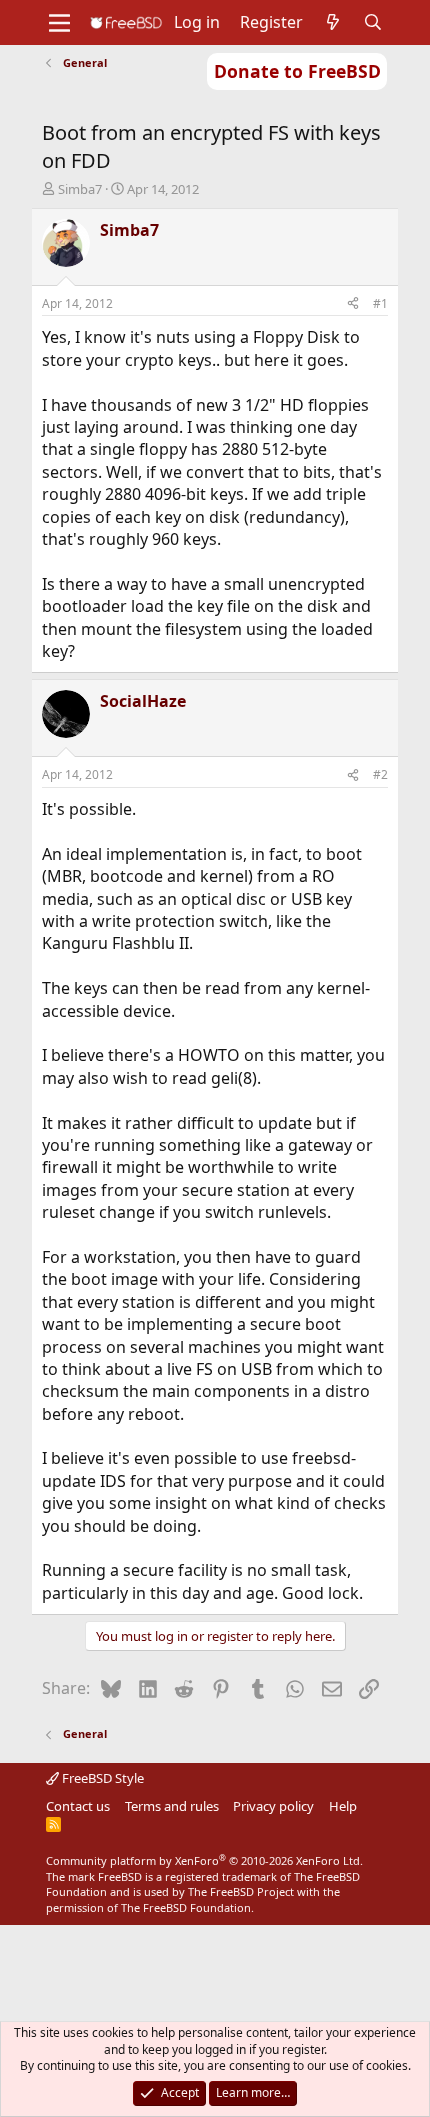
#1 (380, 303)
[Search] (373, 22)
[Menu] (59, 23)
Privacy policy (273, 1806)
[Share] (353, 304)
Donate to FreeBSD (297, 71)
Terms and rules (172, 1806)
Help (343, 1806)
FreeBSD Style (101, 1778)
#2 (380, 774)
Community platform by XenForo (204, 1860)
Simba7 (80, 189)
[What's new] (333, 22)
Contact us (78, 1806)
